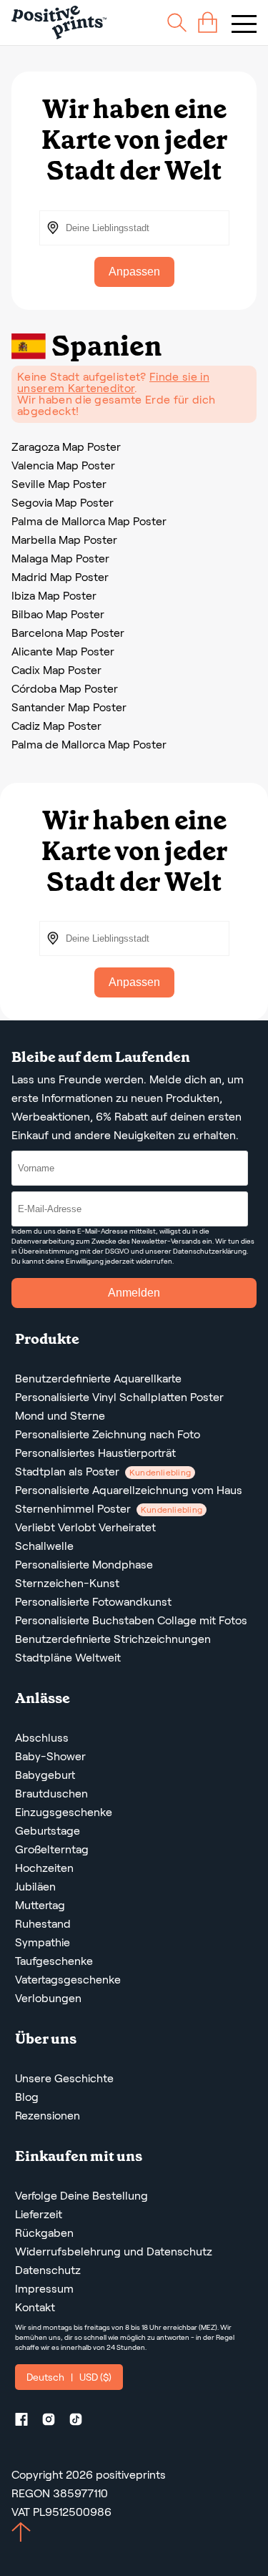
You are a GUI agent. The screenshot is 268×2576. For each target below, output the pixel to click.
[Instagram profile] (54, 2422)
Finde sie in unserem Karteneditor (113, 382)
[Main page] (59, 23)
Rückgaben (44, 2233)
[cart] (208, 23)
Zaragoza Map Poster (66, 447)
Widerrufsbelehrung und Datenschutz (114, 2251)
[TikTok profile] (81, 2422)
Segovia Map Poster (63, 503)
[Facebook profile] (27, 2422)
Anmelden (134, 1293)
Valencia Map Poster (63, 465)
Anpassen (134, 272)
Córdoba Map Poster (65, 689)
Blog (27, 2097)
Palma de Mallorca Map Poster (89, 521)
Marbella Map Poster (64, 540)
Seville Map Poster (59, 484)
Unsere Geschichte (64, 2078)
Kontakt (35, 2307)
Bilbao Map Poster (58, 614)
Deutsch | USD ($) (69, 2377)
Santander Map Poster (69, 707)
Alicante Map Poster (63, 652)
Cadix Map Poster (56, 670)
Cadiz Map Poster (56, 726)
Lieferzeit (39, 2214)
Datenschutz (48, 2270)
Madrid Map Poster (60, 577)
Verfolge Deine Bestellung (81, 2196)
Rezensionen (48, 2116)
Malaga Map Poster (60, 558)
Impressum (44, 2289)
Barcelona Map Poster (68, 633)
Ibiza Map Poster (54, 596)
